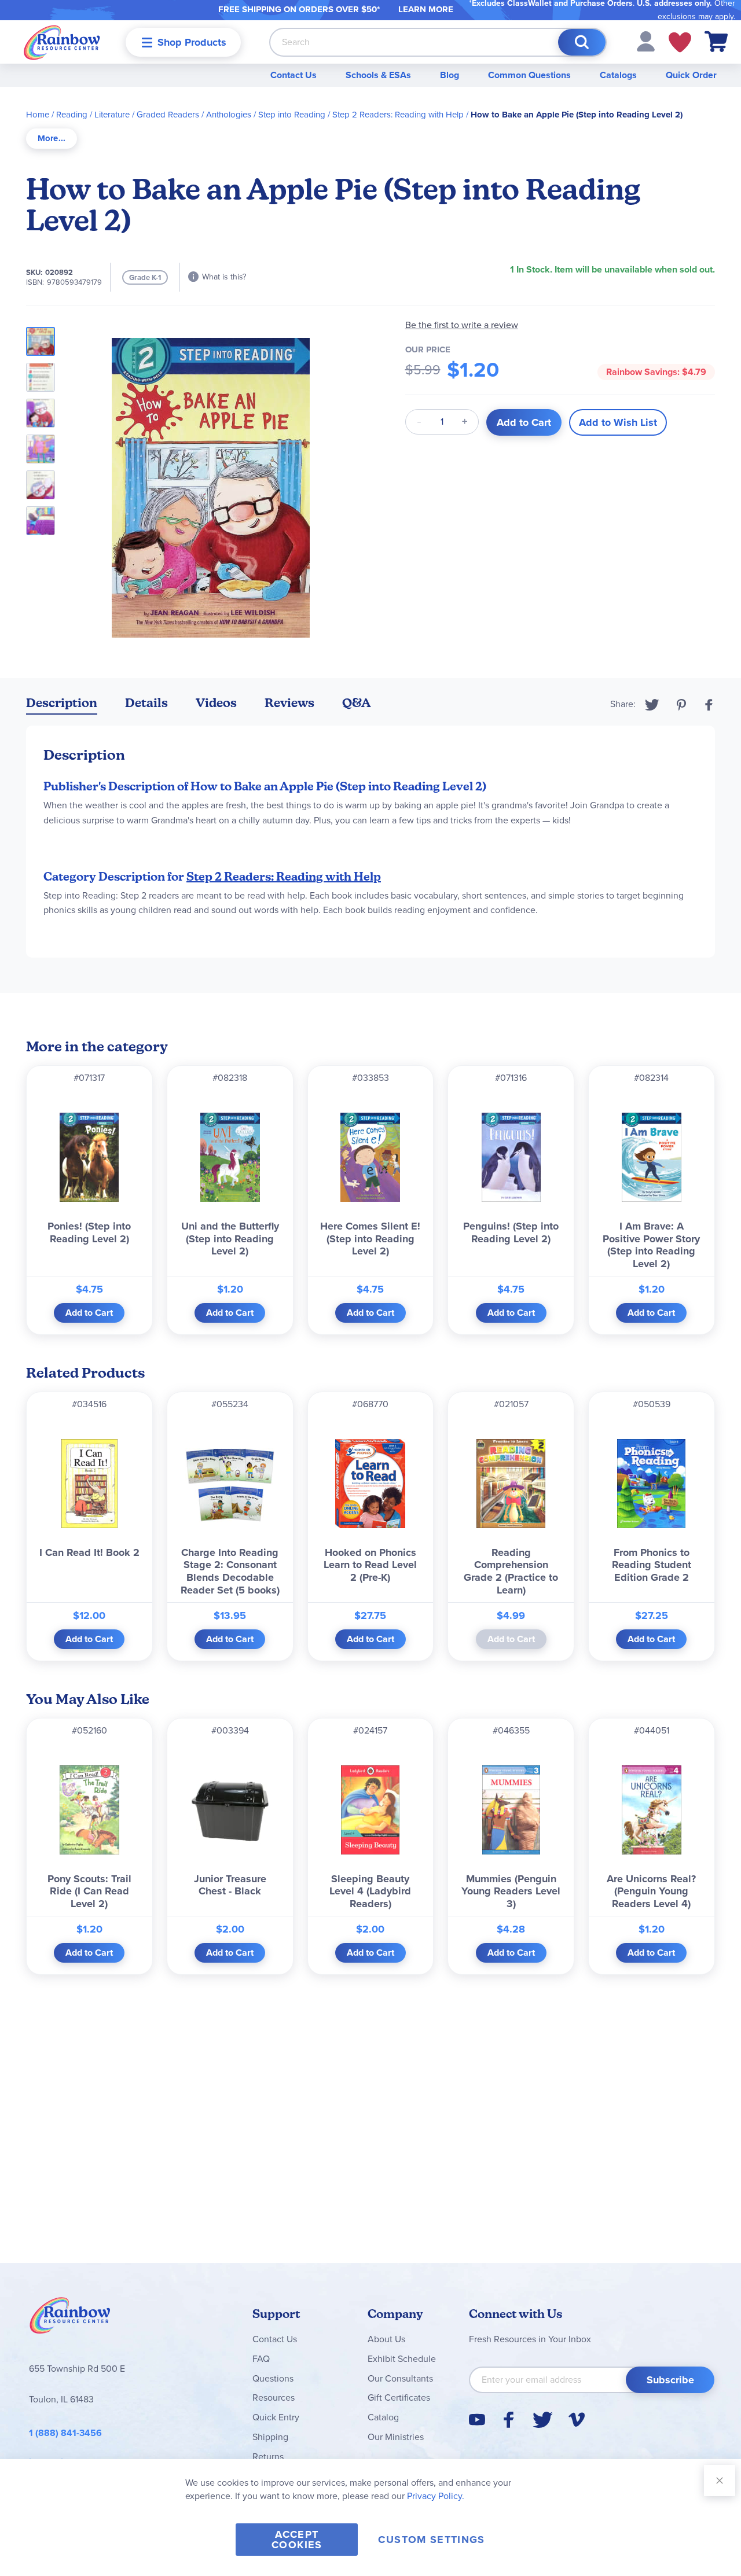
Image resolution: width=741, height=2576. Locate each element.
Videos (216, 703)
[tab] (52, 139)
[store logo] (62, 42)
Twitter (652, 705)
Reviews (289, 703)
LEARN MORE (426, 9)
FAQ (261, 2359)
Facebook (709, 705)
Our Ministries (396, 2437)
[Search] (582, 42)
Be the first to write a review (462, 325)
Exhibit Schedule (402, 2359)
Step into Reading (292, 115)
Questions (273, 2378)
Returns (268, 2457)
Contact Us (294, 75)
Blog (450, 75)
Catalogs (618, 75)
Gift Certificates (399, 2397)
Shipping (270, 2437)
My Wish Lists (680, 42)
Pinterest (681, 705)
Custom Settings (431, 2540)
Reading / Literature (93, 115)
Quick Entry (276, 2417)
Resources (274, 2397)
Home (38, 115)
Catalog (383, 2417)
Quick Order (691, 75)
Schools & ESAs (378, 75)
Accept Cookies (297, 2540)
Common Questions (529, 75)
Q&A (357, 703)
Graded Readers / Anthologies (194, 115)
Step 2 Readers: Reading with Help (398, 115)
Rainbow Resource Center (70, 2319)
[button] (646, 41)
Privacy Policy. (436, 2496)
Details (146, 703)
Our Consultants (400, 2378)
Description (62, 703)
